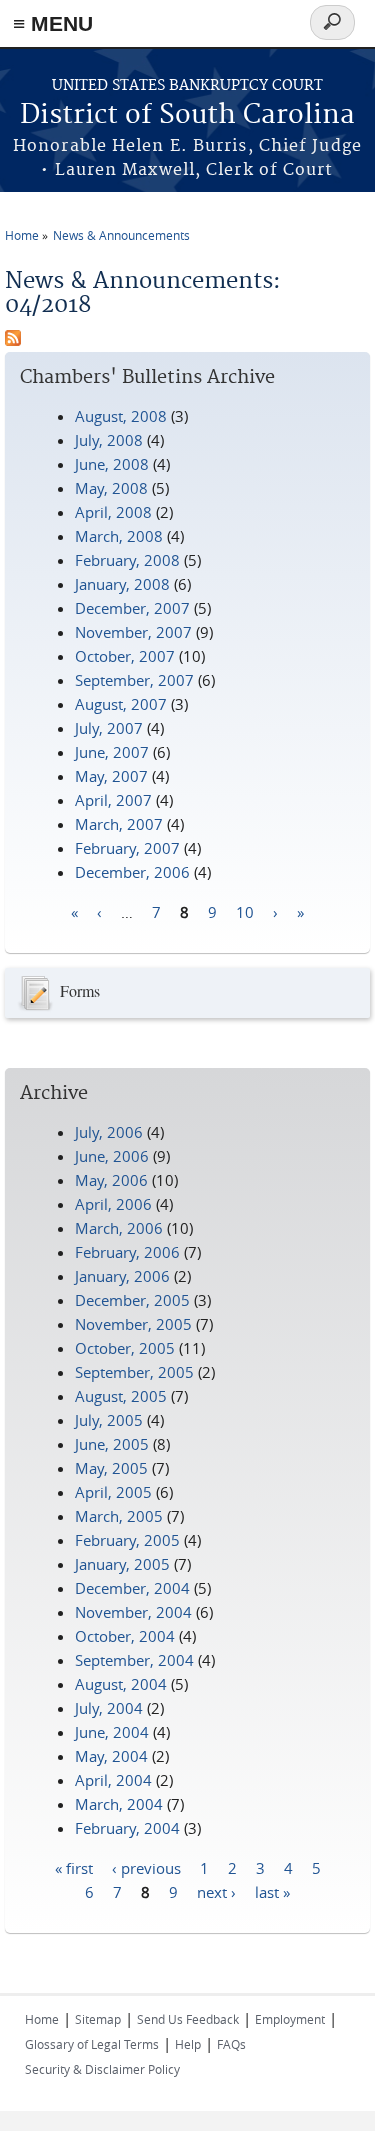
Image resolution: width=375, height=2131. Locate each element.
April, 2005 (113, 1492)
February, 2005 (127, 1540)
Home (22, 235)
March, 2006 (119, 1228)
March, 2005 (119, 1516)
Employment (290, 2019)
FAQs (231, 2044)
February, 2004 (127, 1828)
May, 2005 (111, 1468)
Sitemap (98, 2019)
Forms (80, 990)
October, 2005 (125, 1348)
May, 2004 (111, 1756)
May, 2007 (111, 776)
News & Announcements (121, 235)
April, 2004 (113, 1780)
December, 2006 (132, 872)
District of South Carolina (187, 115)
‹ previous (146, 1867)
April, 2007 (113, 800)
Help (188, 2044)
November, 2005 (133, 1324)
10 (245, 911)
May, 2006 (111, 1180)
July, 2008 (109, 440)
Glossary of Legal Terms (92, 2044)
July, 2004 (109, 1708)
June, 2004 (112, 1732)
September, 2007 (134, 680)
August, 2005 (121, 1396)
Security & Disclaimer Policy (102, 2069)
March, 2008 (119, 536)
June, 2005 (112, 1444)
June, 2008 (112, 464)
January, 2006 (122, 1276)
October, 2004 (125, 1636)
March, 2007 (119, 824)
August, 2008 (121, 416)
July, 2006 (109, 1132)
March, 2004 (119, 1804)
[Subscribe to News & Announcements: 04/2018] (13, 340)
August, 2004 (121, 1684)
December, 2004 (132, 1588)
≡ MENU (53, 23)
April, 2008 (113, 512)
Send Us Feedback (188, 2019)
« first (74, 1867)
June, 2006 (112, 1156)
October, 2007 (125, 656)
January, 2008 (122, 584)
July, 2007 (109, 728)
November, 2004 (133, 1612)
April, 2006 (113, 1204)
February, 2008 (127, 560)
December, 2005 (132, 1300)
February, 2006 (127, 1252)
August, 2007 (121, 704)
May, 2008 (111, 488)
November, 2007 (133, 632)
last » (272, 1891)
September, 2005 (134, 1372)
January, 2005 (122, 1564)
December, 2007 (132, 608)
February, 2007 (127, 848)
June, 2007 (112, 752)
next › (216, 1891)
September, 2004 (134, 1660)
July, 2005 (109, 1420)
